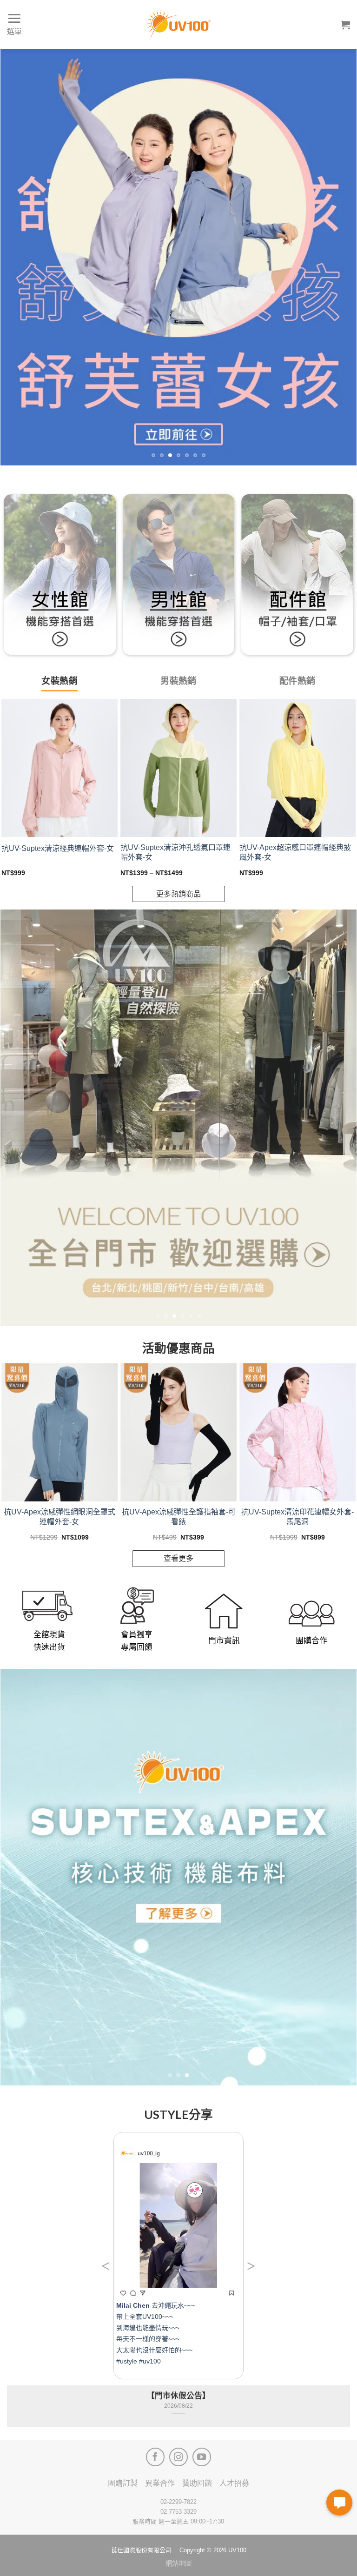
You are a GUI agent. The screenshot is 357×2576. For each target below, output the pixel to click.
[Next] (338, 257)
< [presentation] (106, 2266)
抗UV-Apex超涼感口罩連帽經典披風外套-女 (295, 852)
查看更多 (178, 1558)
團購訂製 (123, 2483)
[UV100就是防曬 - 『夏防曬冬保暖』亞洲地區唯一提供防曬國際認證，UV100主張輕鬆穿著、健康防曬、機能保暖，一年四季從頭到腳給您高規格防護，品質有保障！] (178, 25)
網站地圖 (178, 2563)
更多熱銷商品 (178, 894)
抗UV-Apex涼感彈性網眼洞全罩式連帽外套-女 (59, 1517)
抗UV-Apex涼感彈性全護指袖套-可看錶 (179, 1517)
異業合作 (160, 2483)
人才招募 (234, 2483)
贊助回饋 (197, 2483)
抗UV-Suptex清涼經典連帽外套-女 (58, 848)
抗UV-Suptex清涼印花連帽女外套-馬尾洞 (297, 1517)
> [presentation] (251, 2266)
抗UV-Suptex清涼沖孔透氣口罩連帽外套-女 (175, 852)
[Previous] (19, 257)
